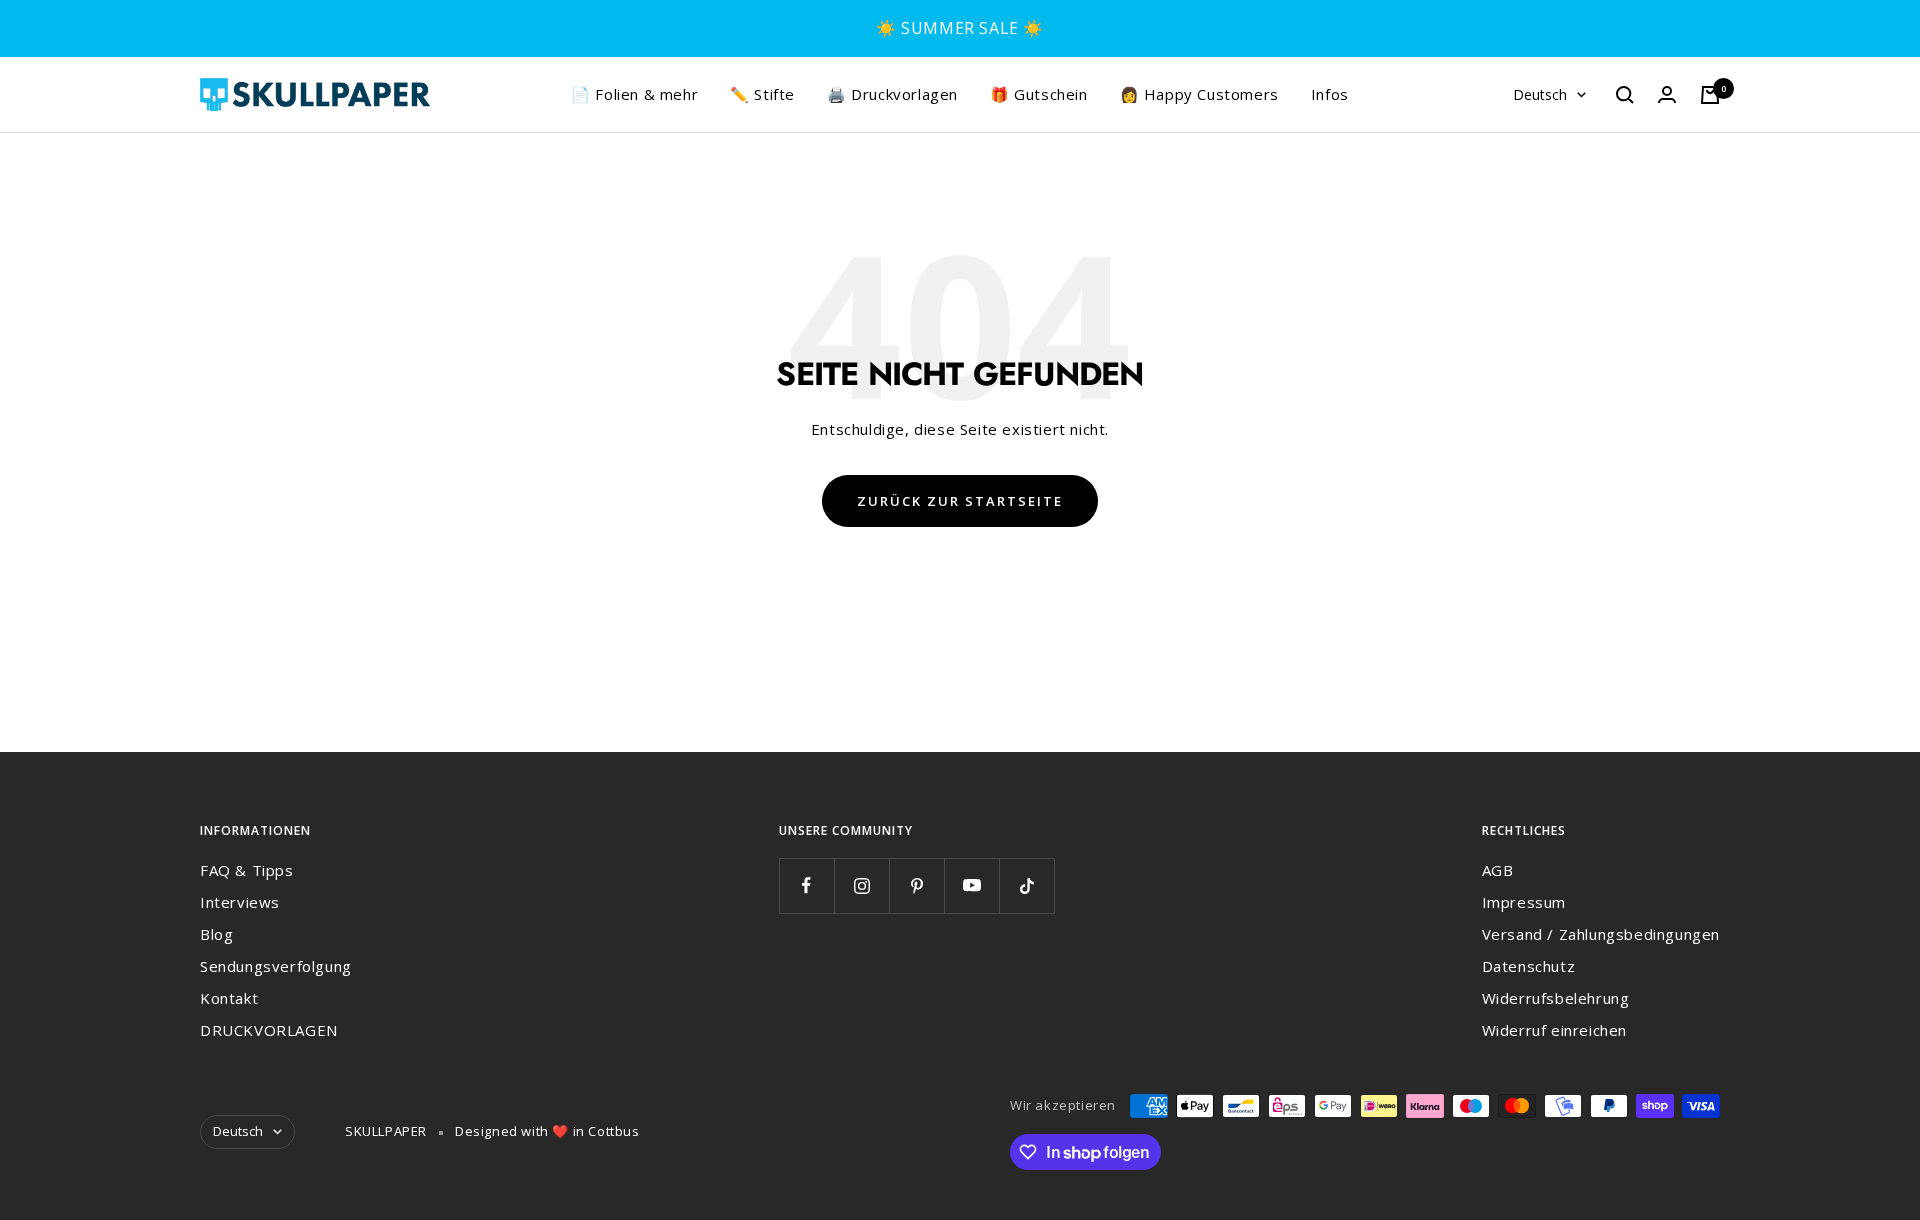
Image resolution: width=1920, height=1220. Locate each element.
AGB (1498, 870)
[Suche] (1625, 95)
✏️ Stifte (762, 94)
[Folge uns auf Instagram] (861, 885)
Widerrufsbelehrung (1556, 998)
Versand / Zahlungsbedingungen (1601, 934)
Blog (216, 934)
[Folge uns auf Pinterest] (916, 885)
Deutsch (1540, 94)
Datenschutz (1529, 966)
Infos (1330, 94)
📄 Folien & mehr (634, 94)
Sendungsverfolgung (276, 966)
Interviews (240, 902)
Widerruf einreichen (1554, 1030)
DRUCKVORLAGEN (269, 1030)
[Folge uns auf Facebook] (806, 885)
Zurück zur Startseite (960, 501)
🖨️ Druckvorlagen (892, 94)
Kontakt (229, 998)
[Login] (1667, 94)
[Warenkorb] (1710, 95)
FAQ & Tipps (247, 870)
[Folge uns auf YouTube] (971, 885)
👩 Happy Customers (1199, 94)
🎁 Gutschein (1039, 94)
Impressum (1524, 902)
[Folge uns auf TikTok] (1026, 885)
